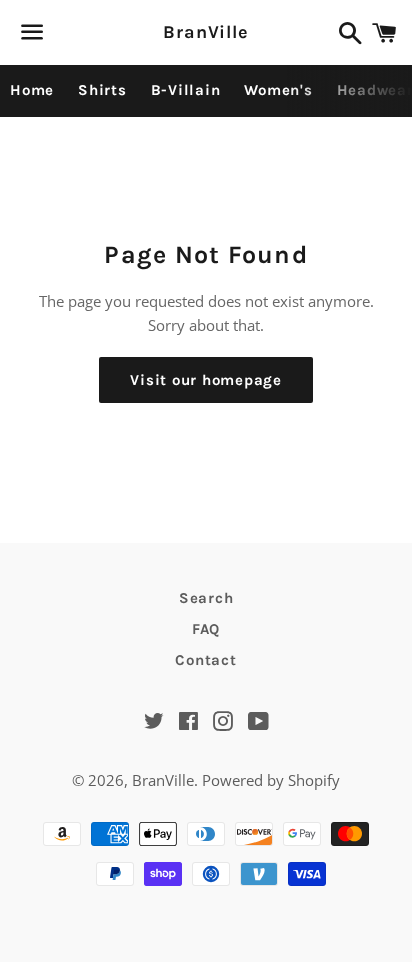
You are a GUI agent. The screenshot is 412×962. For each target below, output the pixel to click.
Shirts (102, 90)
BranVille (206, 32)
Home (32, 90)
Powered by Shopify (271, 780)
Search (206, 598)
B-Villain (186, 90)
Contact (205, 660)
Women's (278, 90)
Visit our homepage (206, 380)
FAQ (206, 629)
